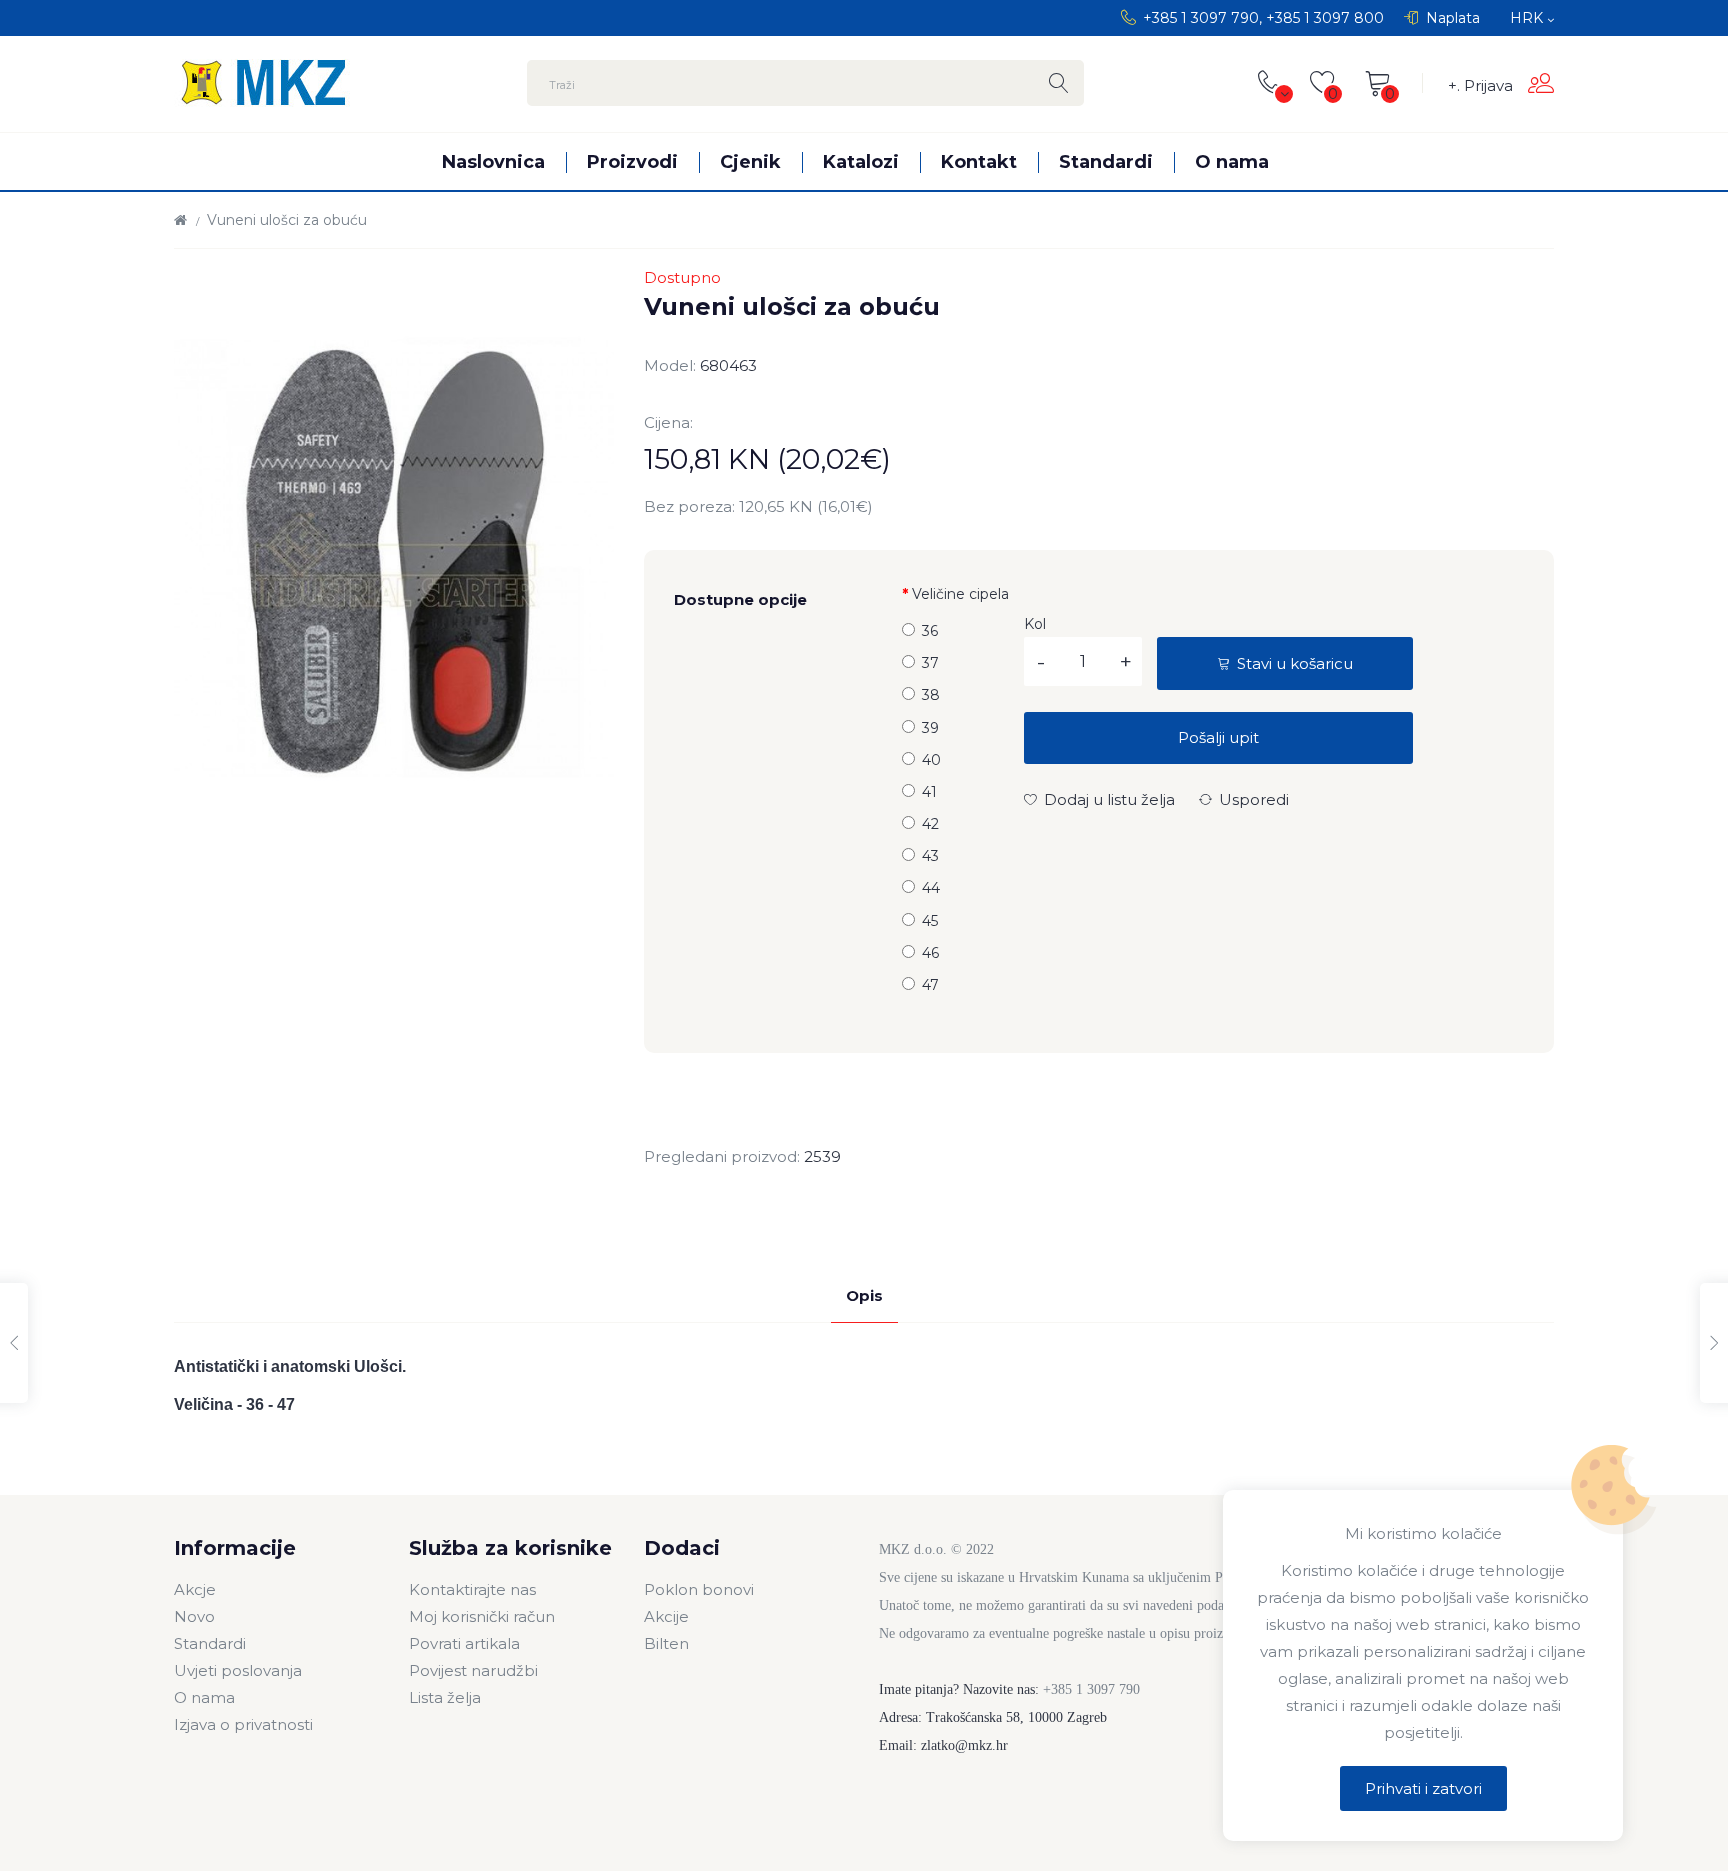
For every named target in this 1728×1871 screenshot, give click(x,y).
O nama (1232, 161)
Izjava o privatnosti (243, 1724)
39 (930, 728)
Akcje (195, 1589)
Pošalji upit (1218, 737)
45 (930, 921)
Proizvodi (632, 161)
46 (930, 953)
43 (930, 856)
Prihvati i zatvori (1423, 1788)
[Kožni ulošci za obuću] (14, 1343)
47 (930, 985)
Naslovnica (493, 161)
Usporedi (1252, 799)
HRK (1528, 18)
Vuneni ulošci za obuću (287, 220)
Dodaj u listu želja (1107, 799)
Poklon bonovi (699, 1589)
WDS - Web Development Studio (388, 1827)
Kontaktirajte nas (472, 1589)
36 (930, 631)
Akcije (666, 1616)
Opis (864, 1295)
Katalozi (861, 161)
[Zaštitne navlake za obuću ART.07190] (1714, 1343)
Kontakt (979, 161)
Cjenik (750, 161)
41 (929, 792)
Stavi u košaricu (1293, 663)
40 (931, 760)
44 (931, 888)
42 (930, 824)
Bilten (666, 1643)
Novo (194, 1616)
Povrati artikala (464, 1643)
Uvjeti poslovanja (238, 1670)
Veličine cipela (960, 594)
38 (931, 695)
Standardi (1106, 161)
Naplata (1453, 18)
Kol (1035, 624)
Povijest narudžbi (473, 1670)
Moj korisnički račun (482, 1616)
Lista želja (445, 1697)
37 (930, 663)
